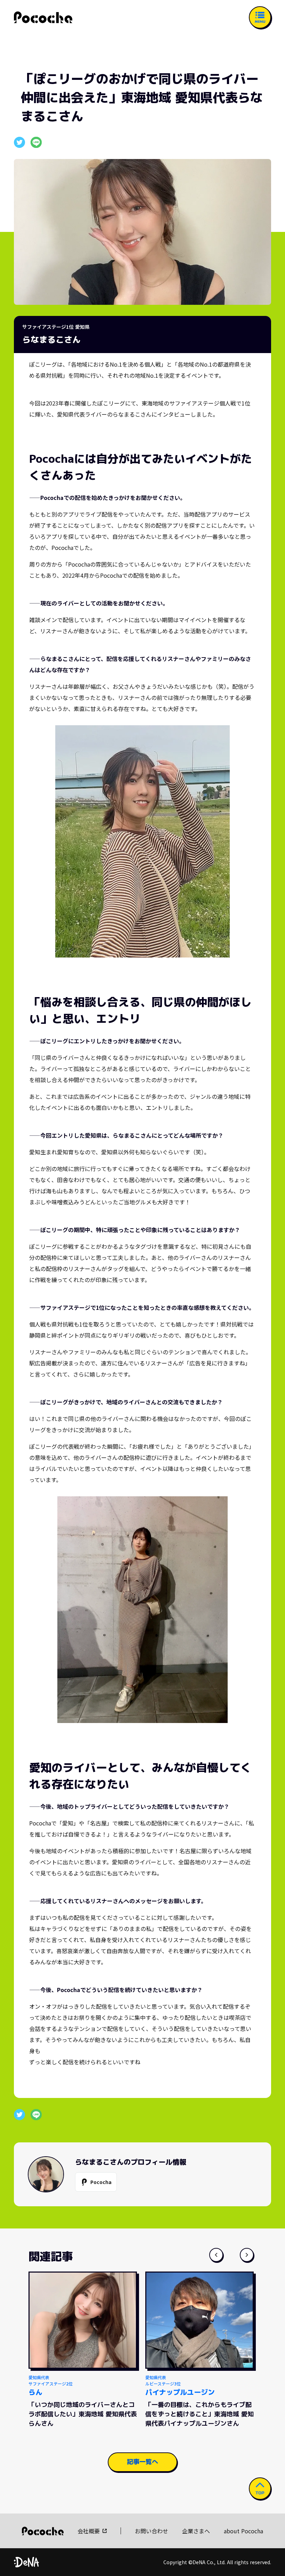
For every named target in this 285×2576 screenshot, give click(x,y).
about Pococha (243, 2531)
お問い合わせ (152, 2531)
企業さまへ (196, 2531)
